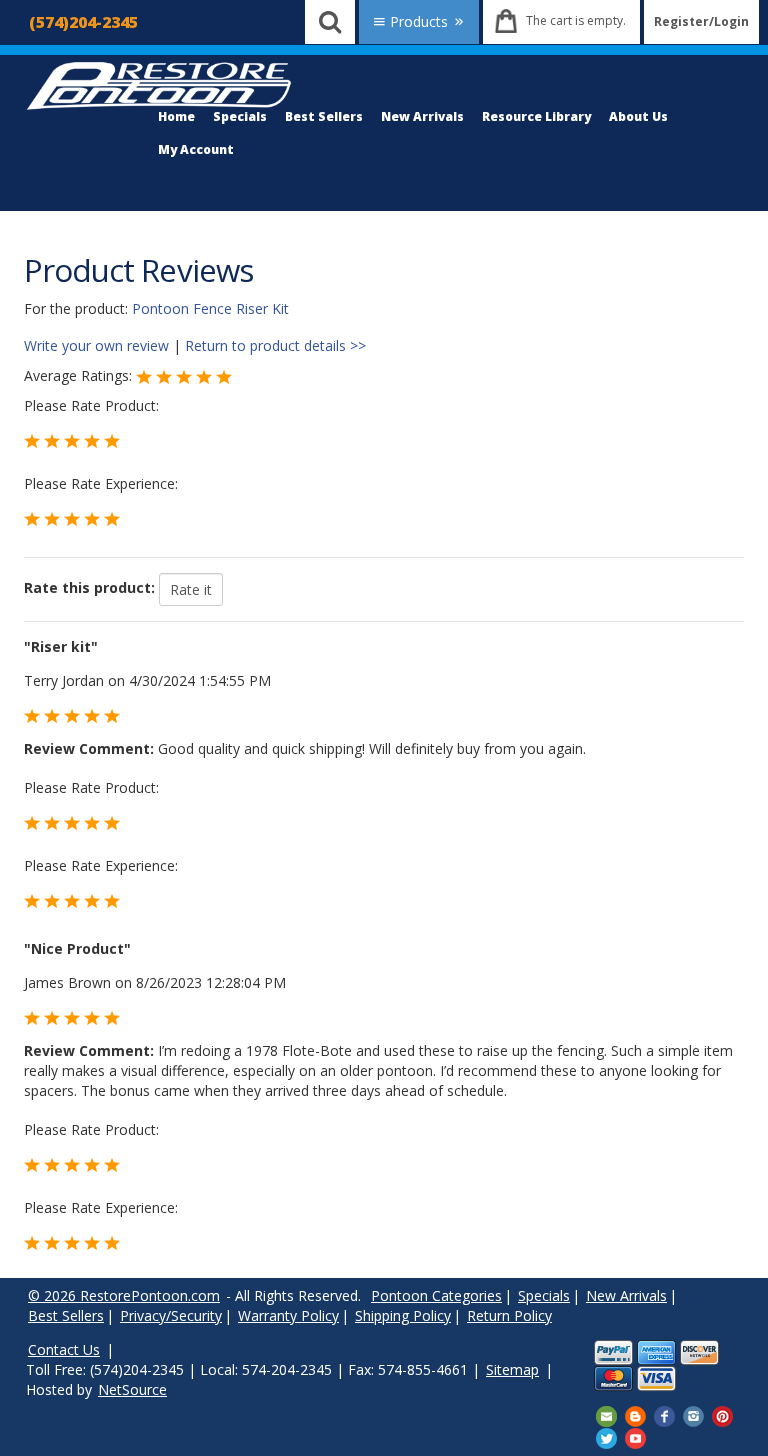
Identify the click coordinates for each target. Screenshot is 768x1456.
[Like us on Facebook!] (664, 1415)
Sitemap (512, 1369)
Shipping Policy (403, 1315)
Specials (240, 116)
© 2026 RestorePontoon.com (124, 1295)
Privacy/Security (171, 1315)
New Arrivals (422, 116)
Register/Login (701, 21)
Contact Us (64, 1349)
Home (176, 116)
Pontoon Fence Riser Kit (210, 308)
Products (419, 21)
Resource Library (536, 116)
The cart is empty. (576, 20)
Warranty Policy (288, 1315)
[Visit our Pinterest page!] (722, 1415)
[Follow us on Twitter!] (606, 1436)
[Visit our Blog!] (635, 1415)
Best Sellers (324, 116)
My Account (196, 149)
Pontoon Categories (436, 1295)
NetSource (132, 1389)
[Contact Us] (606, 1415)
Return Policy (509, 1315)
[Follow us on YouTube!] (635, 1436)
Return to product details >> (275, 345)
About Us (638, 116)
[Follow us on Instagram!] (693, 1415)
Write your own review (96, 345)
